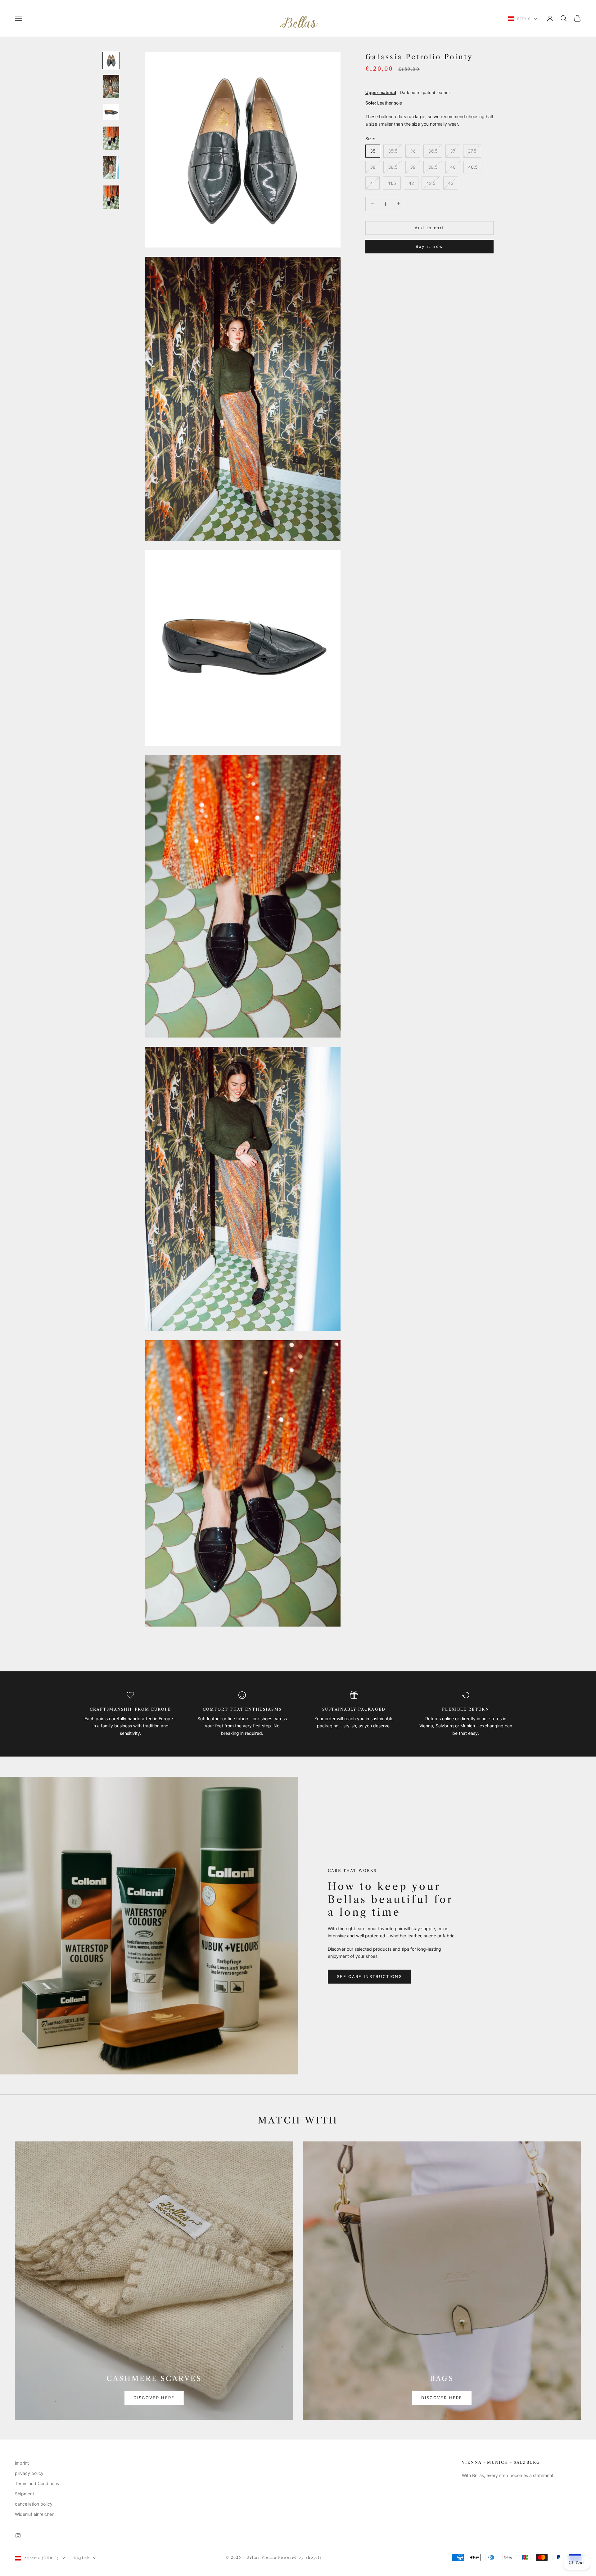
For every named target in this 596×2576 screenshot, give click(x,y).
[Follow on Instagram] (18, 2536)
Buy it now (429, 246)
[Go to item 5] (111, 168)
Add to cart (430, 227)
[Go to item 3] (111, 112)
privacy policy (29, 2473)
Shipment (25, 2494)
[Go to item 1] (111, 60)
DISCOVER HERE (154, 2398)
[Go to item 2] (111, 86)
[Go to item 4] (111, 138)
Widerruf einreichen (35, 2514)
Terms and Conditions (37, 2483)
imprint (22, 2463)
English (82, 2558)
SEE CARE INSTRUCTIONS (369, 1976)
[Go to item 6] (111, 197)
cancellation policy (34, 2504)
